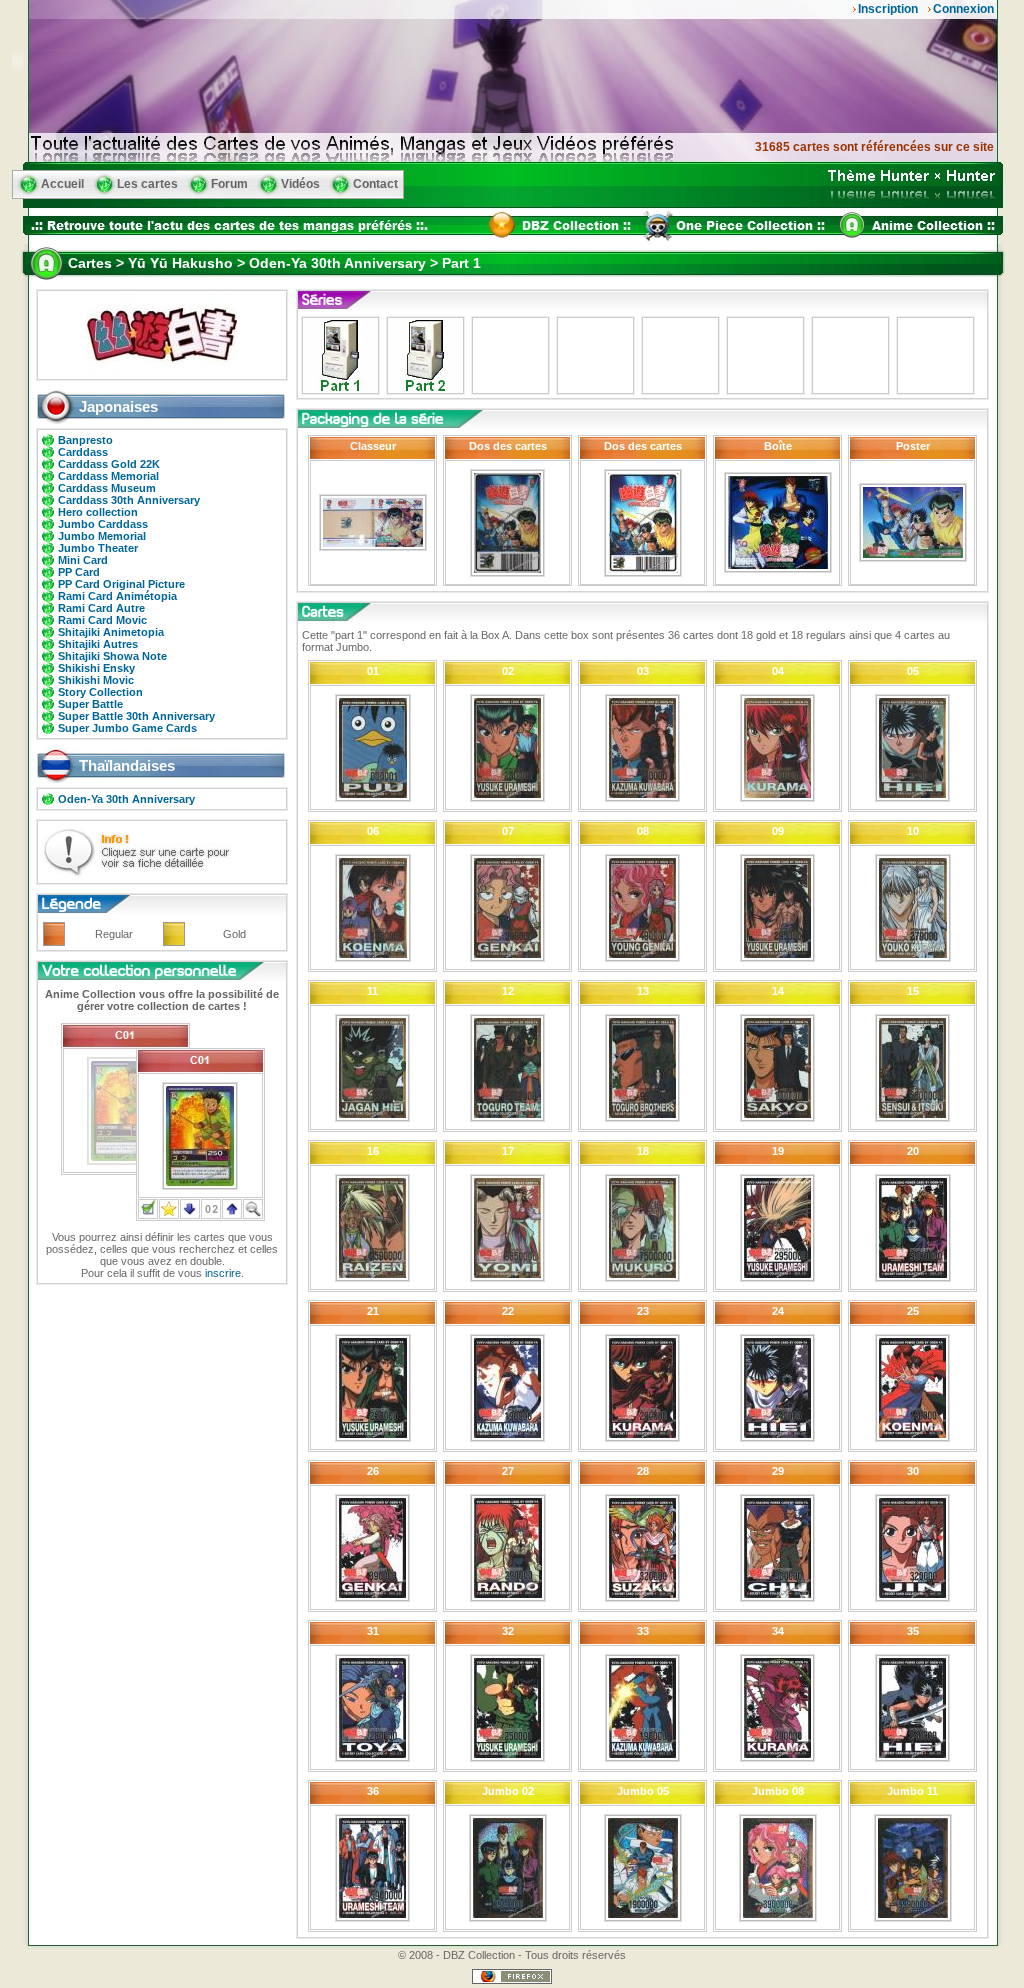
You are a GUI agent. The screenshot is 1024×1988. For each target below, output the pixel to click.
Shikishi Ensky (96, 668)
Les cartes (147, 184)
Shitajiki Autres (98, 644)
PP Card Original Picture (121, 584)
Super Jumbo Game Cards (127, 728)
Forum (229, 184)
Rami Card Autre (101, 608)
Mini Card (83, 560)
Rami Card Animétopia (117, 596)
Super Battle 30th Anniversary (136, 716)
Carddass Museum (107, 488)
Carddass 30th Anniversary (129, 500)
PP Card (79, 572)
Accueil (62, 184)
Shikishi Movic (96, 680)
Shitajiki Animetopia (111, 632)
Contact (375, 184)
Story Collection (100, 692)
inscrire (223, 1273)
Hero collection (98, 512)
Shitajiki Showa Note (112, 656)
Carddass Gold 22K (109, 464)
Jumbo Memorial (102, 536)
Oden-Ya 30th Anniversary (126, 799)
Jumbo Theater (98, 548)
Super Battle (90, 704)
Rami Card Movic (102, 620)
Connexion (963, 9)
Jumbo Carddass (103, 524)
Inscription (888, 9)
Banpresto (85, 440)
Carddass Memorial (108, 476)
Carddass (83, 452)
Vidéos (300, 184)
